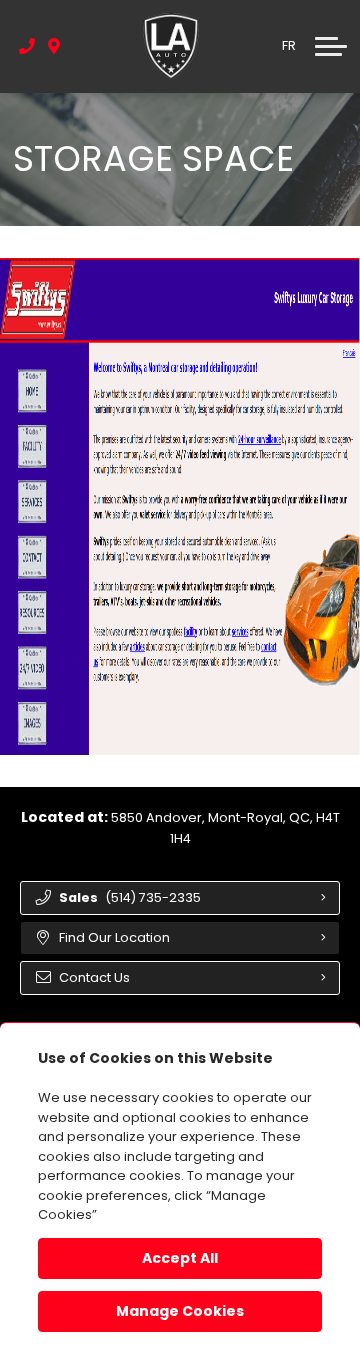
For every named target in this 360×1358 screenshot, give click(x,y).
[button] (331, 46)
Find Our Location (114, 937)
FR (289, 45)
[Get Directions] (54, 46)
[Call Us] (27, 46)
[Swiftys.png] (180, 506)
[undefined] (180, 506)
